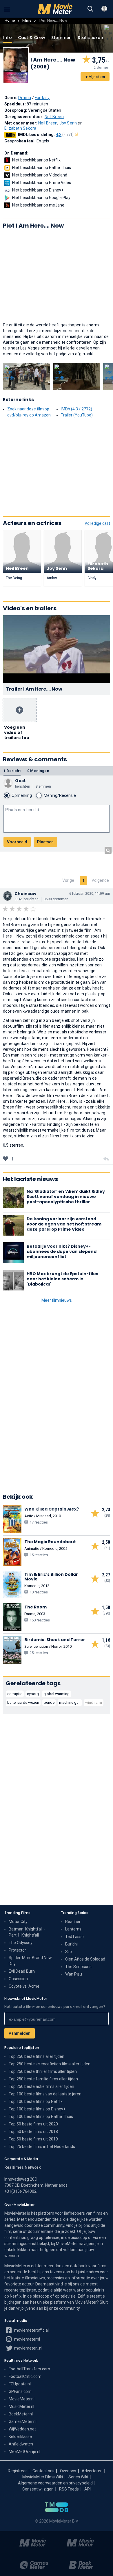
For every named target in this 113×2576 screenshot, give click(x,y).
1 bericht (12, 771)
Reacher (73, 1922)
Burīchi (71, 1944)
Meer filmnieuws (57, 1300)
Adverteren (92, 2471)
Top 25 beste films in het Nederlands (42, 2147)
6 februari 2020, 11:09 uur (90, 894)
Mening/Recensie (60, 795)
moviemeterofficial (31, 2330)
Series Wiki (78, 2477)
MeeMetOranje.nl (24, 2452)
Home (10, 20)
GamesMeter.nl (23, 2421)
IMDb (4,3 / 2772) (76, 409)
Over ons (68, 2471)
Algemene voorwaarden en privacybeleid (55, 2483)
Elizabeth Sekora (20, 128)
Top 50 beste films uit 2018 (33, 2132)
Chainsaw (25, 894)
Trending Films (17, 1913)
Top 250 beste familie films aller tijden (43, 2079)
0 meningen (38, 771)
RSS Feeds (69, 2489)
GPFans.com (20, 2391)
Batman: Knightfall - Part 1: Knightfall (27, 1932)
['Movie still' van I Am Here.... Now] (27, 376)
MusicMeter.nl (21, 2406)
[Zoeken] (90, 9)
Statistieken (90, 38)
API (88, 2489)
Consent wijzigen (38, 2489)
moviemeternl (27, 2339)
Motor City (18, 1922)
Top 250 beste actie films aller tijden (41, 2086)
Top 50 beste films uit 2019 (33, 2139)
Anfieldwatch (21, 2444)
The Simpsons (78, 1967)
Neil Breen (54, 117)
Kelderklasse (20, 2436)
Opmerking (22, 795)
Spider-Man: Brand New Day (30, 1961)
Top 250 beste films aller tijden (37, 2056)
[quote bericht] (106, 1159)
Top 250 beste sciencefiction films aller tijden (50, 2064)
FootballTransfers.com (29, 2369)
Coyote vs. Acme (24, 1986)
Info (8, 38)
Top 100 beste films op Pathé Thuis (41, 2116)
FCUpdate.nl (20, 2384)
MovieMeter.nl (22, 2399)
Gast (20, 781)
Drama (25, 98)
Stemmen (61, 38)
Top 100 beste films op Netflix (36, 2101)
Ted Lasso (74, 1937)
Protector (17, 1950)
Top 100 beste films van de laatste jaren (45, 2094)
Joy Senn (68, 123)
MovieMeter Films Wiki (43, 2477)
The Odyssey (21, 1943)
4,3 (65, 135)
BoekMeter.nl (21, 2414)
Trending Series (75, 1913)
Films (27, 20)
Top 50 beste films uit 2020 (33, 2124)
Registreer (17, 2471)
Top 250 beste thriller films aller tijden (43, 2071)
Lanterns (73, 1929)
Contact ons (43, 2471)
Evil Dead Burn (22, 1971)
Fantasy (42, 98)
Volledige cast (97, 523)
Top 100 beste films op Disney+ (37, 2109)
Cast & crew (32, 38)
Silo (69, 1952)
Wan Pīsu (74, 1974)
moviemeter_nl (28, 2348)
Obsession (18, 1979)
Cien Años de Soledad (85, 1959)
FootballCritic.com (25, 2376)
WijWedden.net (22, 2429)
